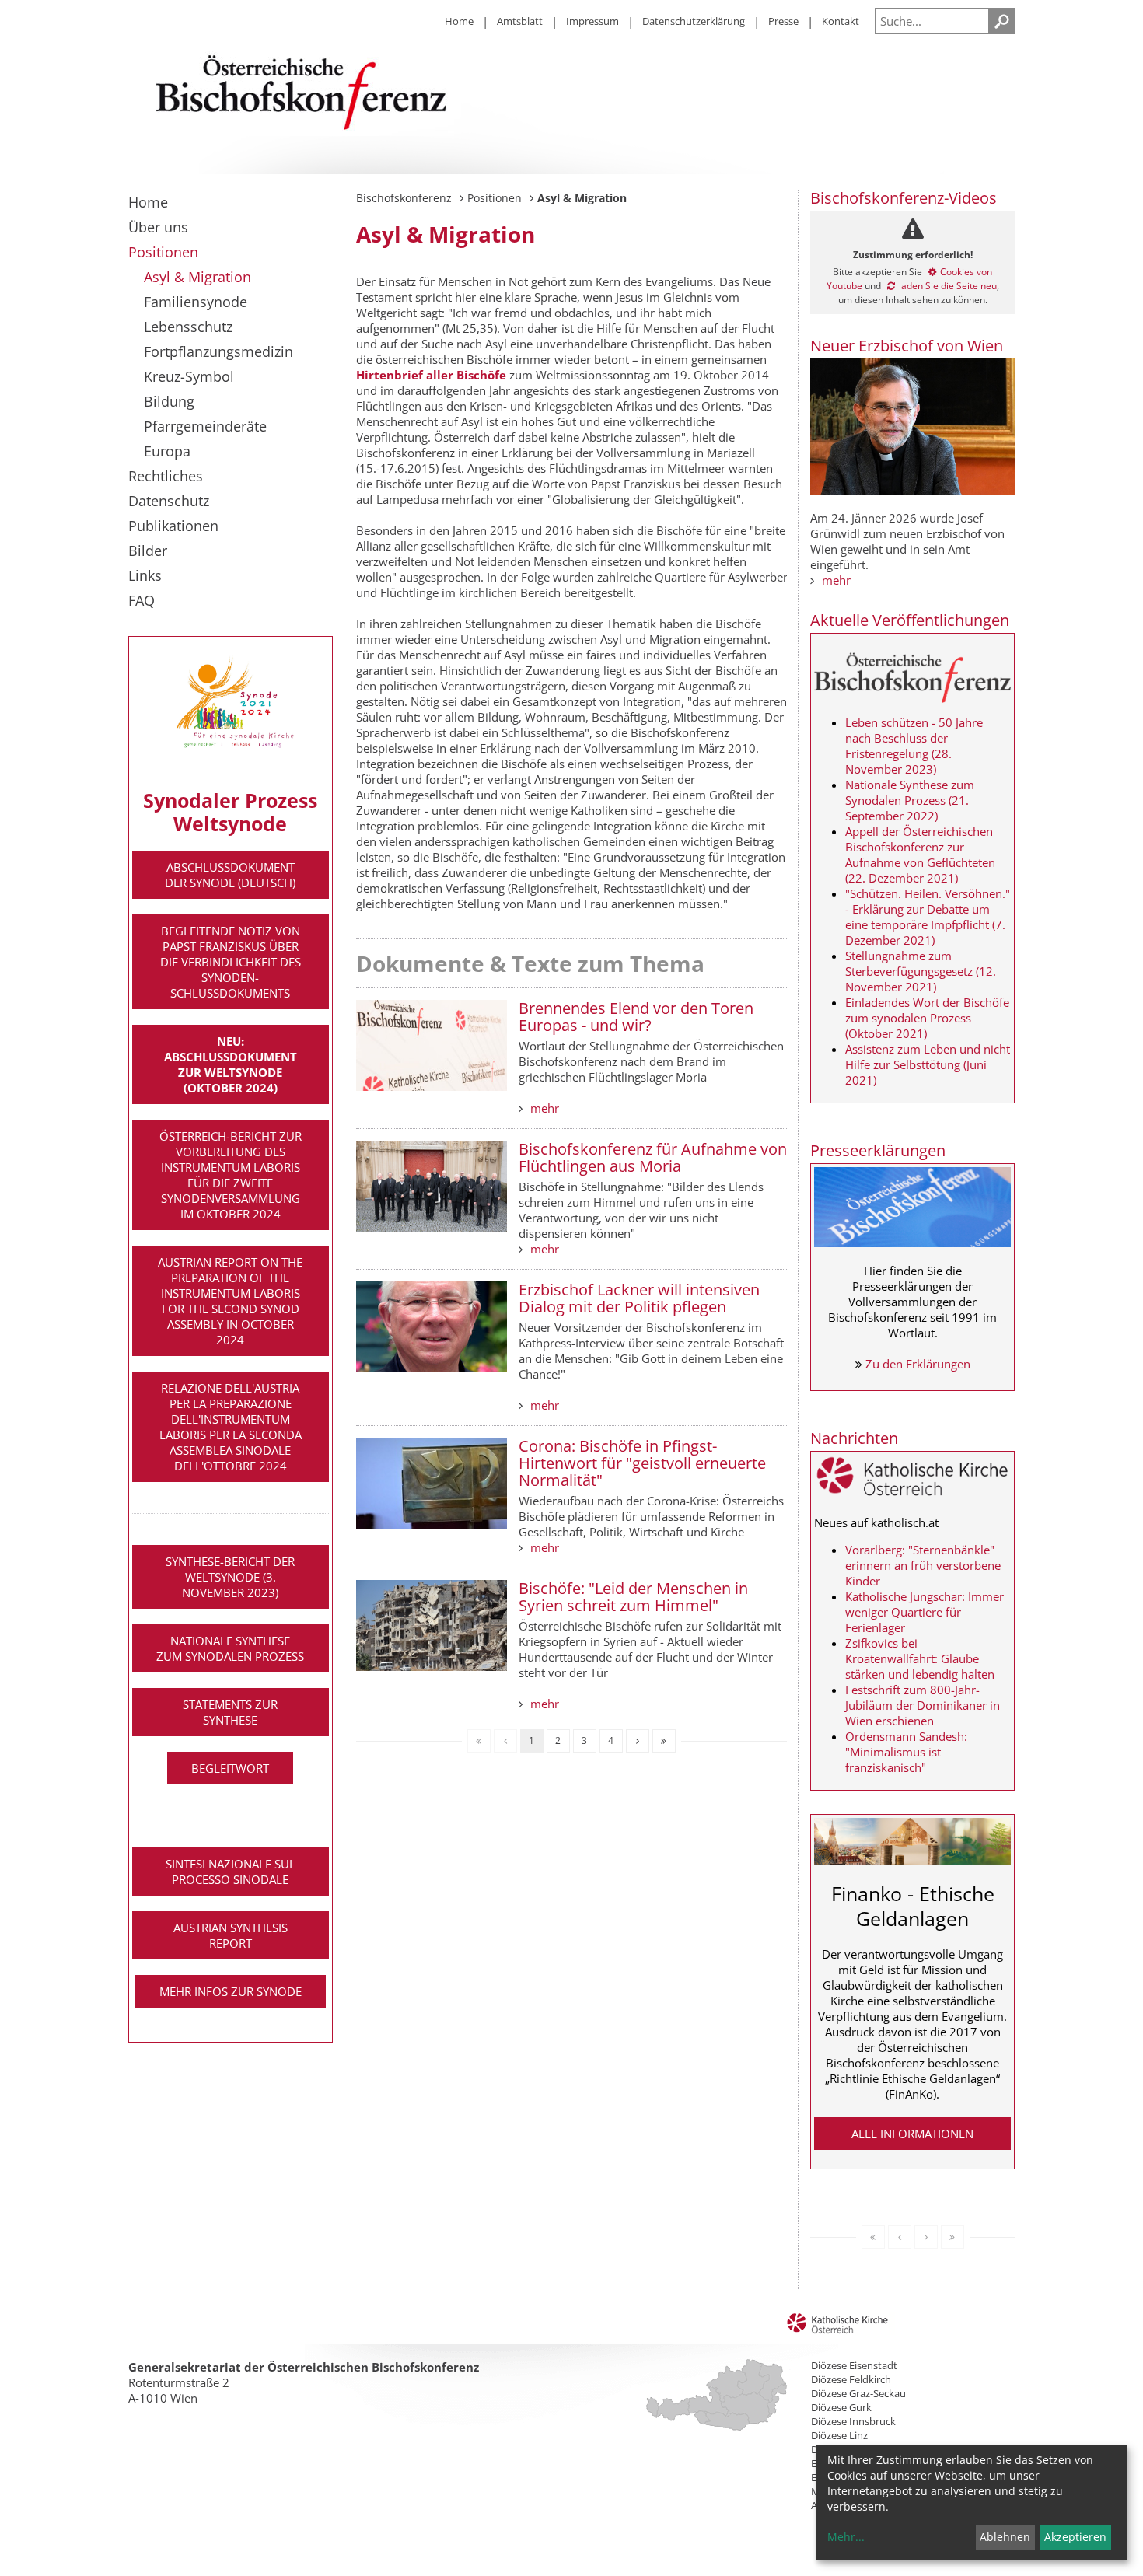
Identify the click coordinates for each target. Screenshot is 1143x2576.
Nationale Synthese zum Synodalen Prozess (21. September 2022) (910, 800)
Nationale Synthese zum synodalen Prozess (230, 1648)
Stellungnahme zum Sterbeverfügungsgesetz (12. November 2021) (921, 971)
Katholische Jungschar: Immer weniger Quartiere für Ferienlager (925, 1612)
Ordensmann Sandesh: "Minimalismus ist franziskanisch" (906, 1752)
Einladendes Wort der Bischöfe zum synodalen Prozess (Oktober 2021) (927, 1018)
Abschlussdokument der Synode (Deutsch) (230, 875)
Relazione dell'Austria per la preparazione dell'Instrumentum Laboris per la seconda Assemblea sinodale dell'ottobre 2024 (231, 1427)
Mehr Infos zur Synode (231, 1991)
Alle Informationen (912, 2134)
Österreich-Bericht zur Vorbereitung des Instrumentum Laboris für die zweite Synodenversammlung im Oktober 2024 (231, 1175)
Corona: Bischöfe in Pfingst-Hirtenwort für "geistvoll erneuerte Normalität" (642, 1463)
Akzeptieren (1075, 2537)
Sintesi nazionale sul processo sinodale (231, 1872)
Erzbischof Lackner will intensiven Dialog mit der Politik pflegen (639, 1298)
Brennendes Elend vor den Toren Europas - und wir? (636, 1017)
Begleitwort (230, 1768)
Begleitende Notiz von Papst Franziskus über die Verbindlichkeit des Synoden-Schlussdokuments (231, 962)
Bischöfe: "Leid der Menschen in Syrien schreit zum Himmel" (633, 1597)
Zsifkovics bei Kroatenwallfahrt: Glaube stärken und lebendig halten (920, 1658)
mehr (545, 1108)
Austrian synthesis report (231, 1935)
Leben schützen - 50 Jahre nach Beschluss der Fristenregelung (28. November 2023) (914, 746)
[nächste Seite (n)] (638, 1741)
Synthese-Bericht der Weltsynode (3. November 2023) (230, 1577)
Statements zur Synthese (230, 1712)
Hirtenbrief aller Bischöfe (431, 375)
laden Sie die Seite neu (948, 286)
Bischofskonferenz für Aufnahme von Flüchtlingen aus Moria (653, 1157)
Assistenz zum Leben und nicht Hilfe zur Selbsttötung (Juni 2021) (928, 1064)
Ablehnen (1005, 2537)
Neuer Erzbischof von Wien (907, 346)
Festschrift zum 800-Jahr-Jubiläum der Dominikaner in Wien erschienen (923, 1705)
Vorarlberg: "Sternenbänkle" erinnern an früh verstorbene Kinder (923, 1565)
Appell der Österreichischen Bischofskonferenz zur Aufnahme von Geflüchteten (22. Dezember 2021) (920, 855)
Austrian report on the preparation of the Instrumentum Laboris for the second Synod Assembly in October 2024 (230, 1301)
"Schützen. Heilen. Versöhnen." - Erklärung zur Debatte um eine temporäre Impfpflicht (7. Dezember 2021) (928, 917)
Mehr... (846, 2537)
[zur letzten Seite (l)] (664, 1741)
